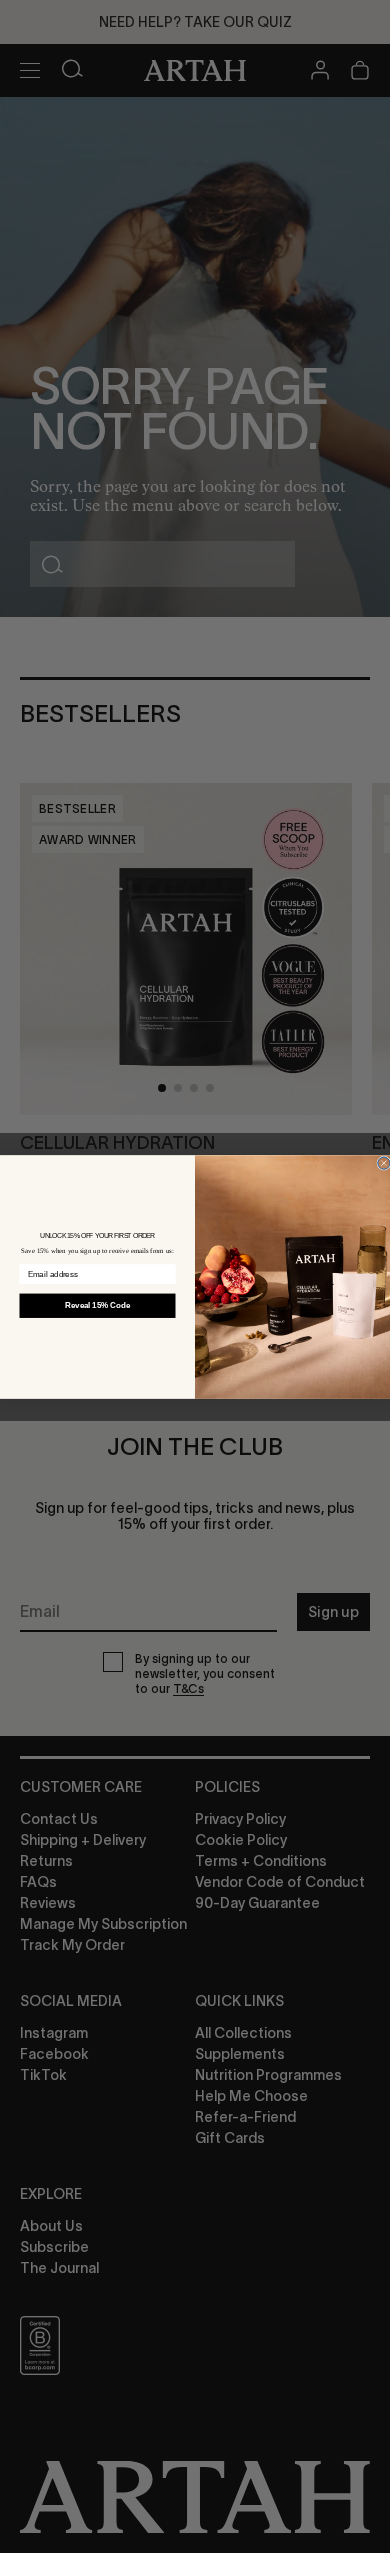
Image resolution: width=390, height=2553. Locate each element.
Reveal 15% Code (97, 1305)
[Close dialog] (384, 1163)
